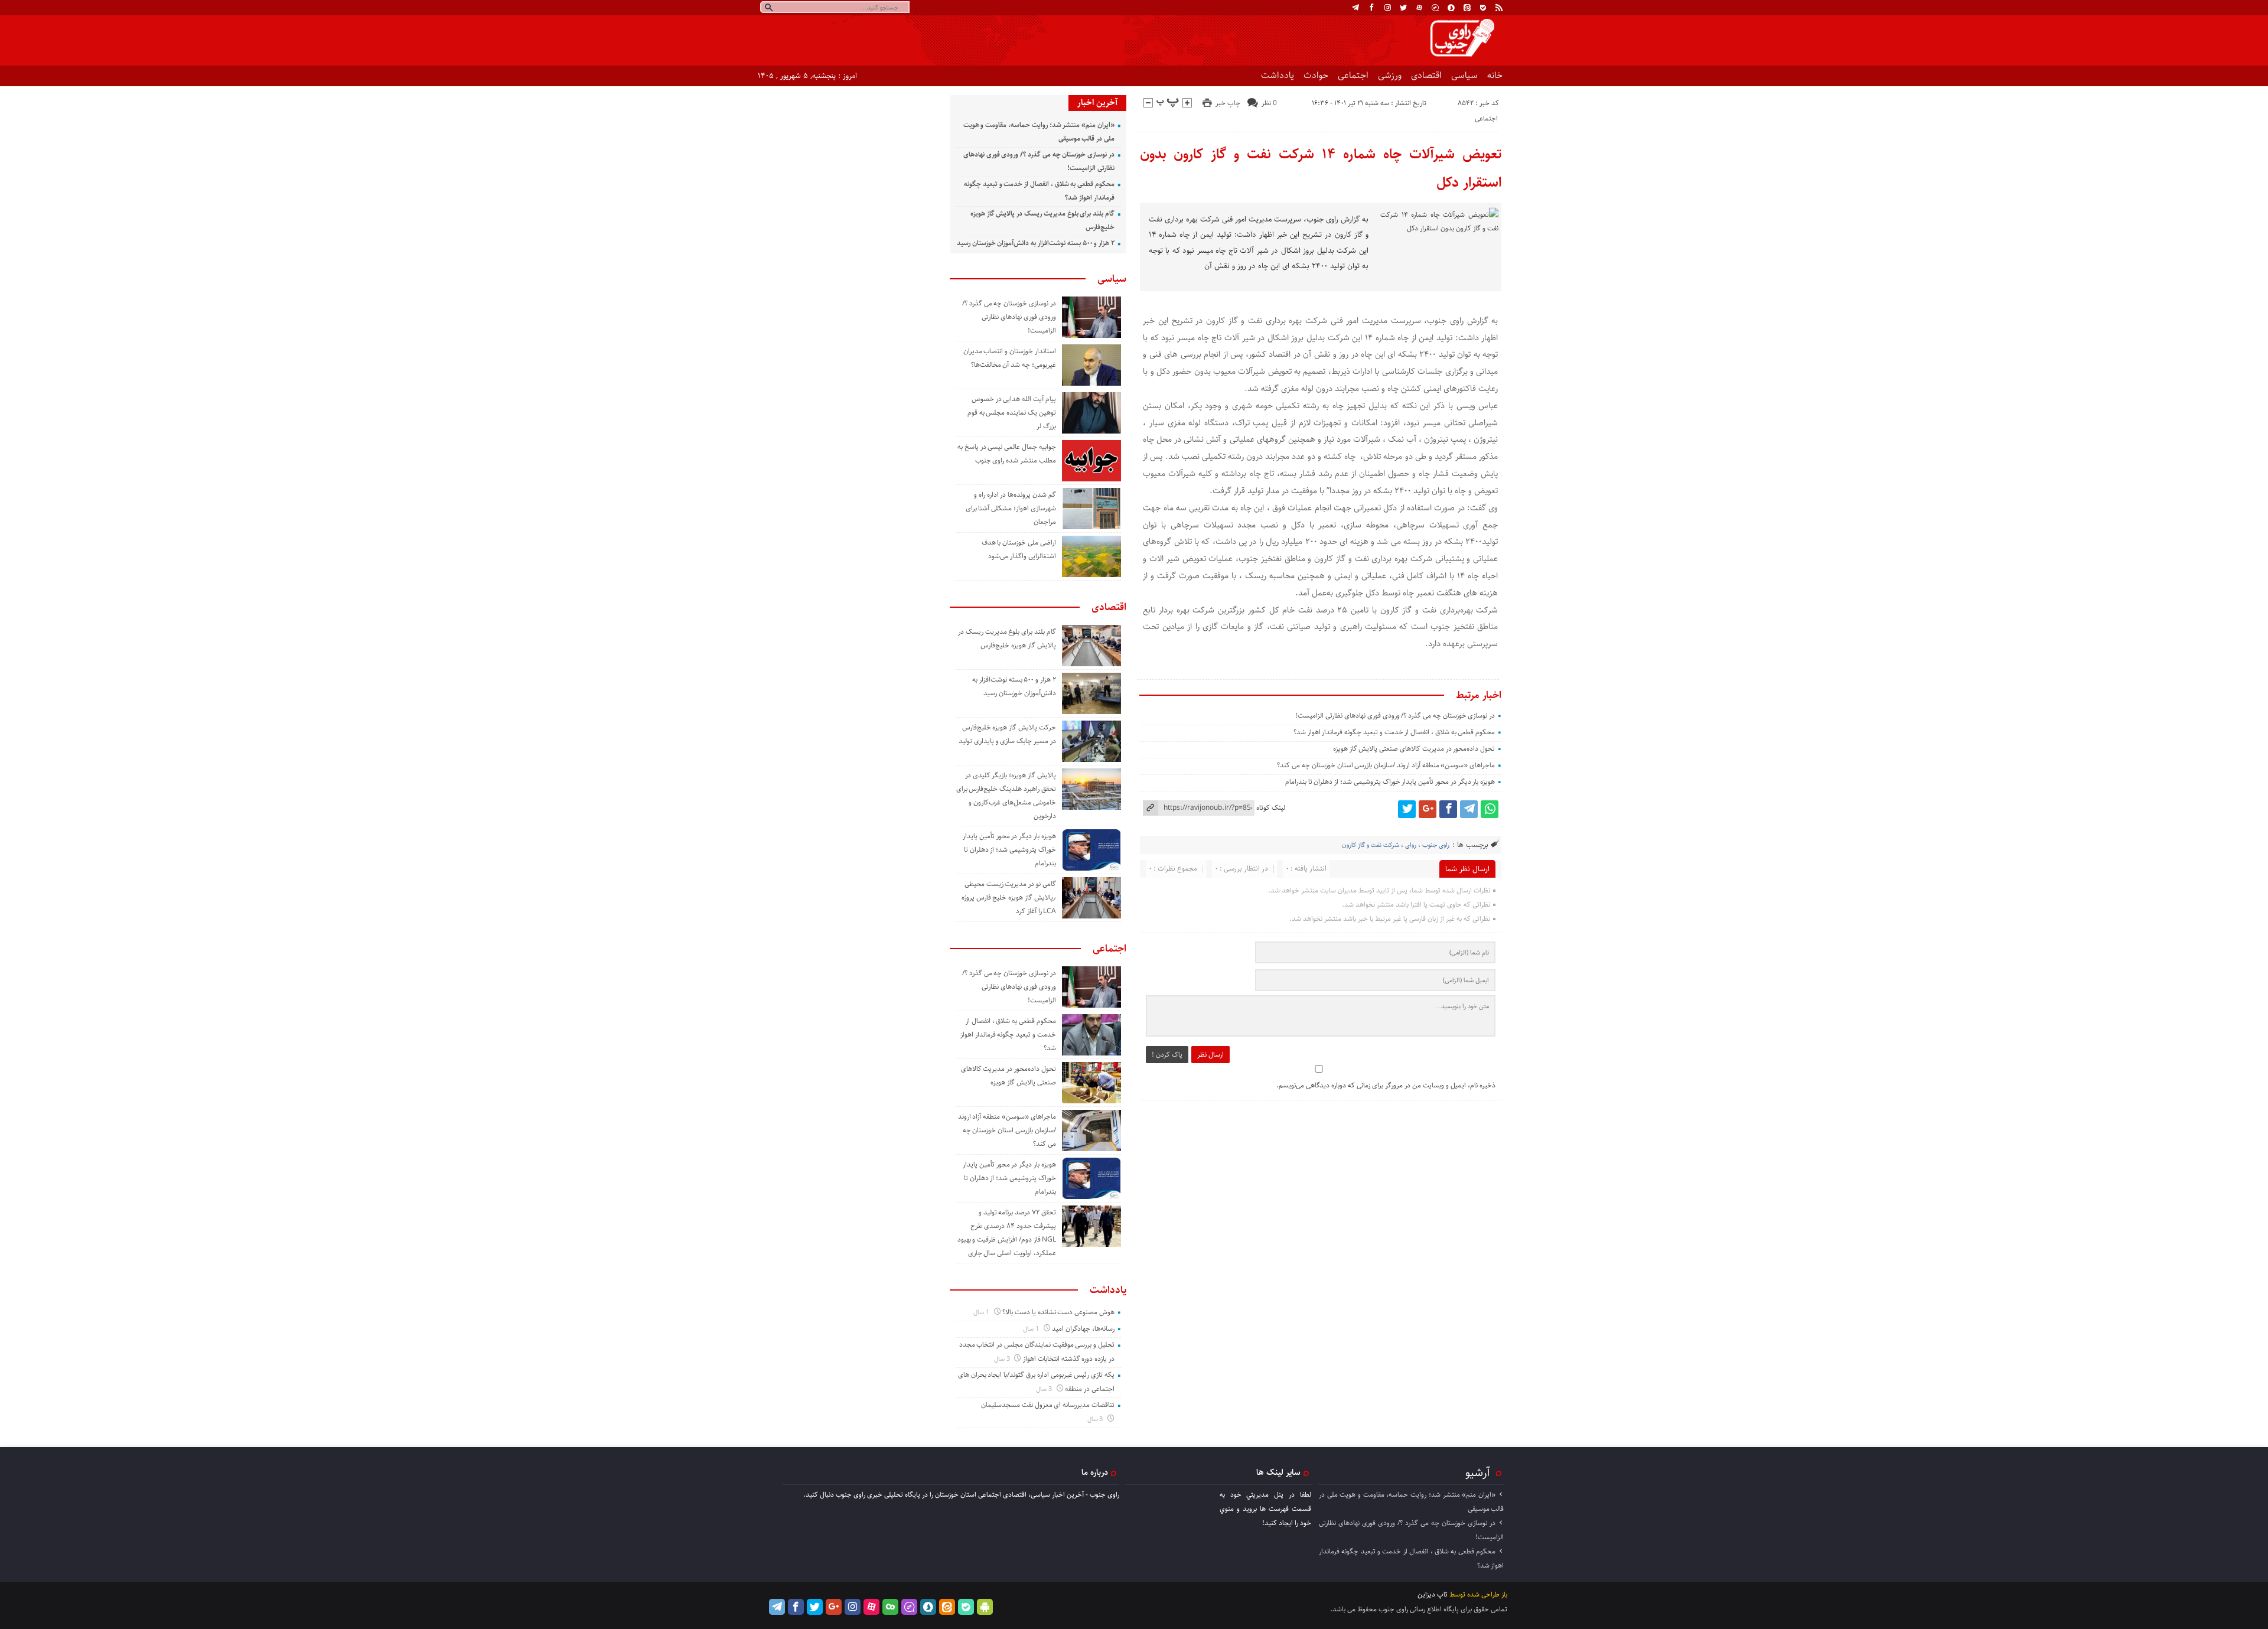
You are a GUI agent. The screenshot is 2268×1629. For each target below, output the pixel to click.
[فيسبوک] (1371, 8)
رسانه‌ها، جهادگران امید (1083, 1329)
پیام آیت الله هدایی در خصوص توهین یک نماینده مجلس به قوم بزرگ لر (1012, 413)
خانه (1495, 75)
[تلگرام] (1355, 8)
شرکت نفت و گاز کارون (1371, 845)
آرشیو (1478, 1472)
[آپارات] (1419, 8)
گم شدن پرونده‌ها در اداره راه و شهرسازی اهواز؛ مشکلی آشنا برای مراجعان (1011, 508)
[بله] (1483, 8)
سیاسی (1464, 75)
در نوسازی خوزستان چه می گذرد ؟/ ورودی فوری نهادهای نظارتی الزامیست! (1395, 716)
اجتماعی (1353, 75)
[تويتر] (1403, 8)
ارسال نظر (1210, 1055)
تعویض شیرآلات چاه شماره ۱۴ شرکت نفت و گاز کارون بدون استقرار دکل (1321, 168)
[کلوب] (890, 1607)
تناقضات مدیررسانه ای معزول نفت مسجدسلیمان (1048, 1405)
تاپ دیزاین (1433, 1594)
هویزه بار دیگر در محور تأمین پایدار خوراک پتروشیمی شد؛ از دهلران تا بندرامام (1390, 782)
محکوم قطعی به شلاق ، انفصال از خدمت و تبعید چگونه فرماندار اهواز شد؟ (1394, 732)
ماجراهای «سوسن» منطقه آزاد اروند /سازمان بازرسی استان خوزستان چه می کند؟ (1386, 765)
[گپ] (1435, 8)
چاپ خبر (1228, 103)
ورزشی (1390, 75)
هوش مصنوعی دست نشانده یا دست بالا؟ (1058, 1312)
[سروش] (1451, 8)
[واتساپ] (1490, 809)
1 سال (982, 1312)
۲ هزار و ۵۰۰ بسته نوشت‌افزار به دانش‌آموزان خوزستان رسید (1036, 243)
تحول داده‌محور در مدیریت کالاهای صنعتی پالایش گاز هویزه (1414, 749)
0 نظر (1269, 103)
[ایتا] (1467, 8)
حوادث (1316, 75)
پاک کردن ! (1167, 1055)
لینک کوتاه (1271, 808)
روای (1411, 845)
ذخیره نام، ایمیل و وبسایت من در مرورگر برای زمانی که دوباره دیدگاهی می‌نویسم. (1386, 1085)
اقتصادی (1426, 75)
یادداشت (1278, 75)
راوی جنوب (1436, 845)
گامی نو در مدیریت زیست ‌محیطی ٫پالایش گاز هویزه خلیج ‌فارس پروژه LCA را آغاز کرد (1009, 897)
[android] (985, 1607)
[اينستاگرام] (1387, 8)
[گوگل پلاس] (1428, 809)
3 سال (1003, 1359)
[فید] (1499, 8)
